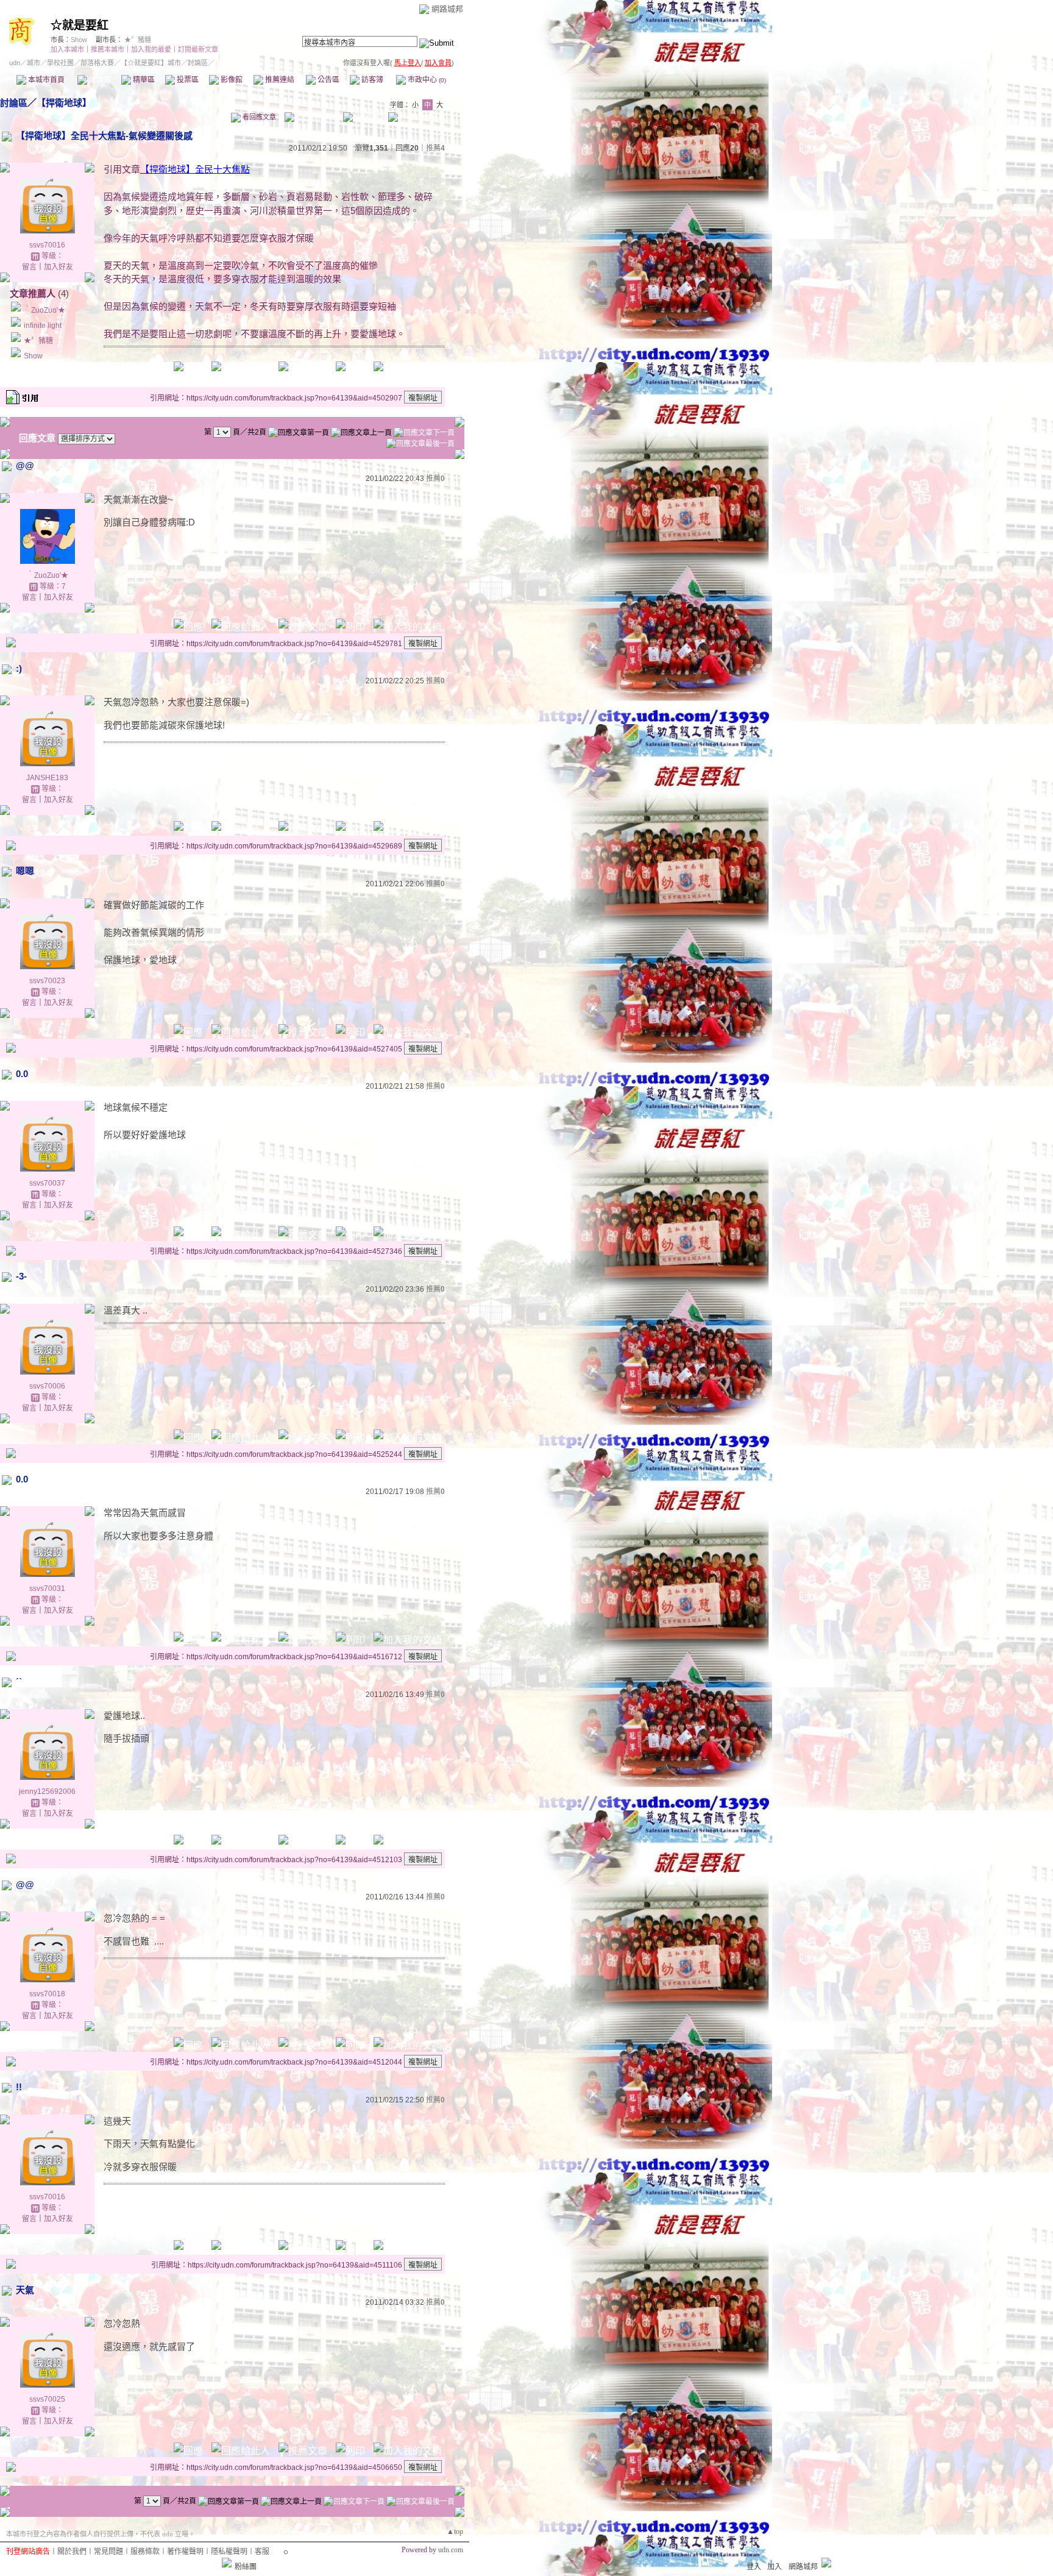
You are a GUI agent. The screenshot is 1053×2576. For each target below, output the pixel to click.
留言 (29, 267)
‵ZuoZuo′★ (44, 310)
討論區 (99, 80)
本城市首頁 (45, 80)
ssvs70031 (47, 1589)
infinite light (43, 326)
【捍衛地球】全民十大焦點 (195, 169)
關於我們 (72, 2552)
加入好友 (58, 267)
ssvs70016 (47, 245)
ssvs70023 (47, 981)
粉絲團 (246, 2567)
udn (15, 63)
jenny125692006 (47, 1791)
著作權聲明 (185, 2552)
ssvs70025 (47, 2399)
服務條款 (145, 2552)
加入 (775, 2567)
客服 (262, 2552)
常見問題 (108, 2552)
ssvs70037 (47, 1183)
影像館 (231, 80)
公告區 (328, 80)
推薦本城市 (108, 49)
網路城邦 (447, 9)
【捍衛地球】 (64, 103)
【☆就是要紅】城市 (151, 63)
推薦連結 (279, 80)
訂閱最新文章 (198, 49)
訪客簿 (371, 80)
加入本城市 (67, 49)
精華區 (143, 80)
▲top (455, 2532)
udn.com (451, 2550)
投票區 (187, 80)
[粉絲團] (227, 2563)
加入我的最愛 (151, 49)
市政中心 (426, 80)
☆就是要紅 (80, 25)
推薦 (435, 148)
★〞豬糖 (138, 40)
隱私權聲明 (229, 2552)
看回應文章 (258, 117)
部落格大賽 (97, 63)
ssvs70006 (47, 1386)
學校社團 (60, 63)
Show (79, 40)
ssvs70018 (47, 1994)
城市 (34, 63)
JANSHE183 (47, 778)
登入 (754, 2567)
